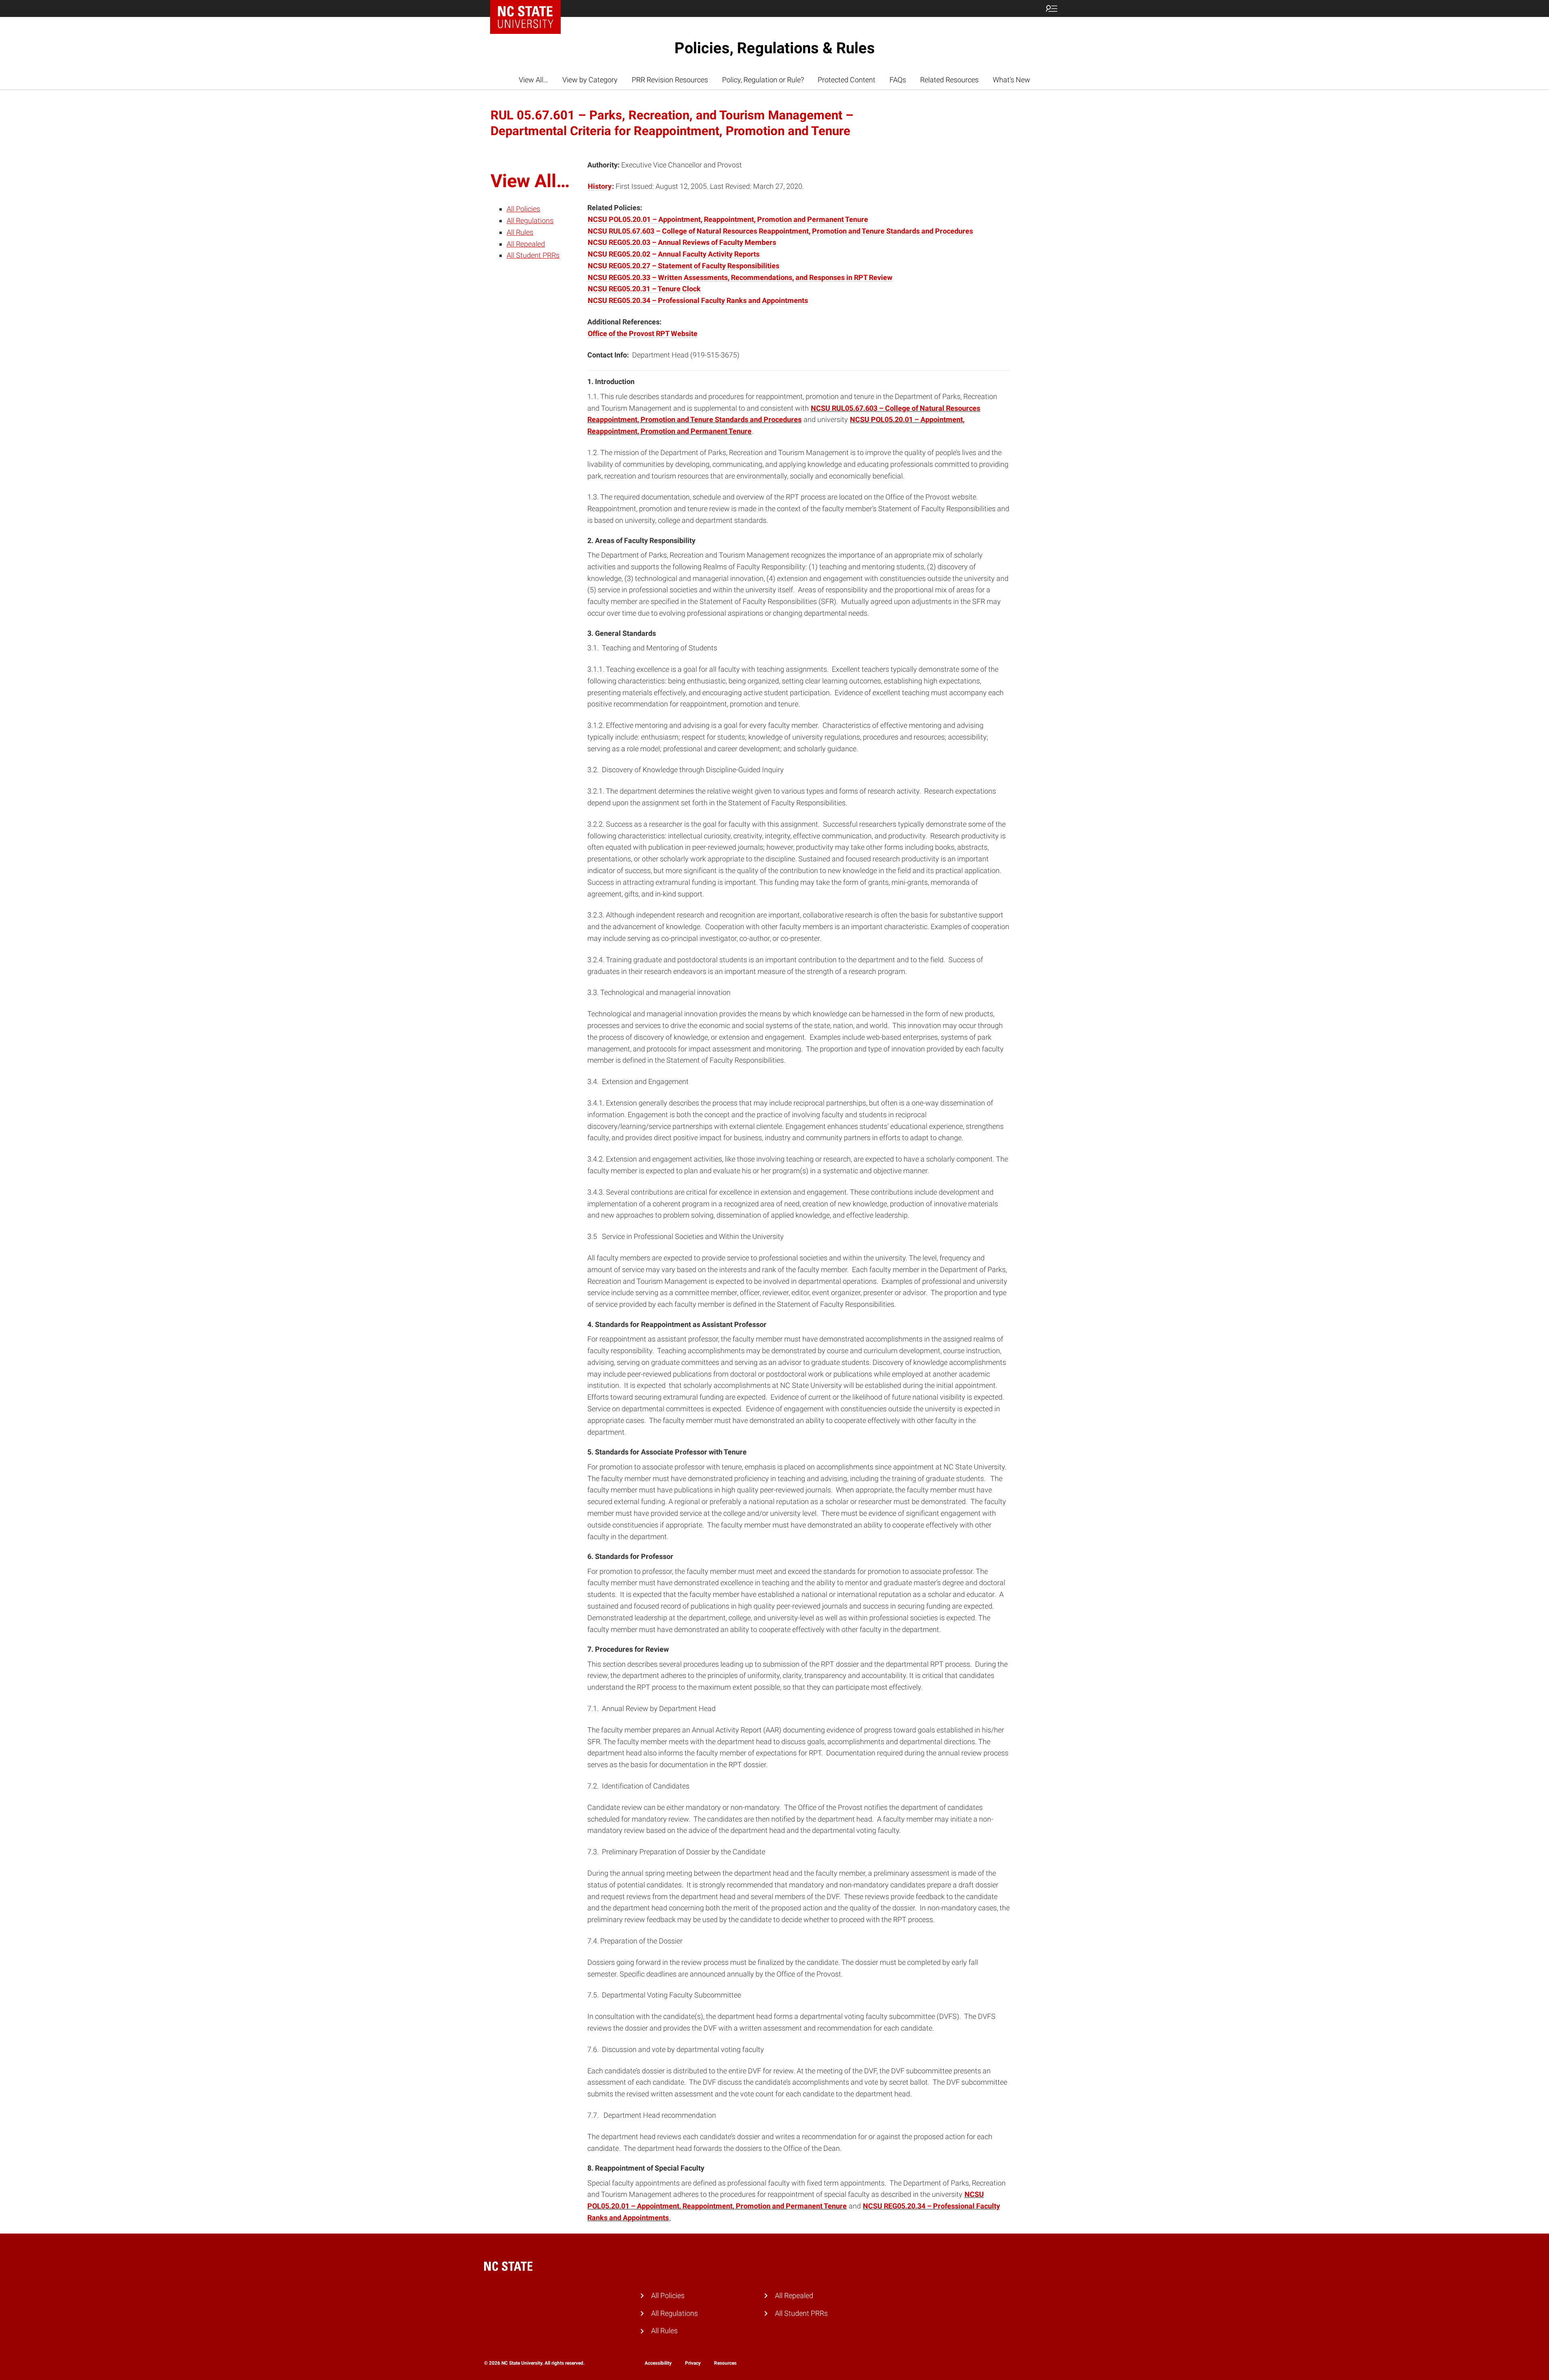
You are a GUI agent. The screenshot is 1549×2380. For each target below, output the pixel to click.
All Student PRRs (533, 255)
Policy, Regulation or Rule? (763, 80)
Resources (725, 2363)
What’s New (1011, 80)
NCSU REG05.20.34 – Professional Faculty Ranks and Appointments (698, 300)
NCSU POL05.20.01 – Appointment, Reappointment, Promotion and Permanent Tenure (728, 219)
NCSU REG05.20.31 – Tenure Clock (644, 289)
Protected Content (847, 80)
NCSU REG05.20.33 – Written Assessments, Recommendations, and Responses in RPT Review (740, 277)
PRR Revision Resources (670, 80)
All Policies (523, 209)
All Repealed (526, 244)
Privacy (693, 2363)
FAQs (898, 80)
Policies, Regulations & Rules (775, 48)
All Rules (520, 232)
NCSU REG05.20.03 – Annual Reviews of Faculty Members (682, 242)
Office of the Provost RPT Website (643, 333)
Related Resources (949, 80)
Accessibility (658, 2363)
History (600, 186)
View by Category (590, 80)
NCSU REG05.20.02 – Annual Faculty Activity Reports (674, 254)
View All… (533, 80)
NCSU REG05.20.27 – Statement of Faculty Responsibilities (684, 266)
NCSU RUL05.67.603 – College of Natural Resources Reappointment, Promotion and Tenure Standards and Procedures (780, 231)
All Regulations (530, 220)
